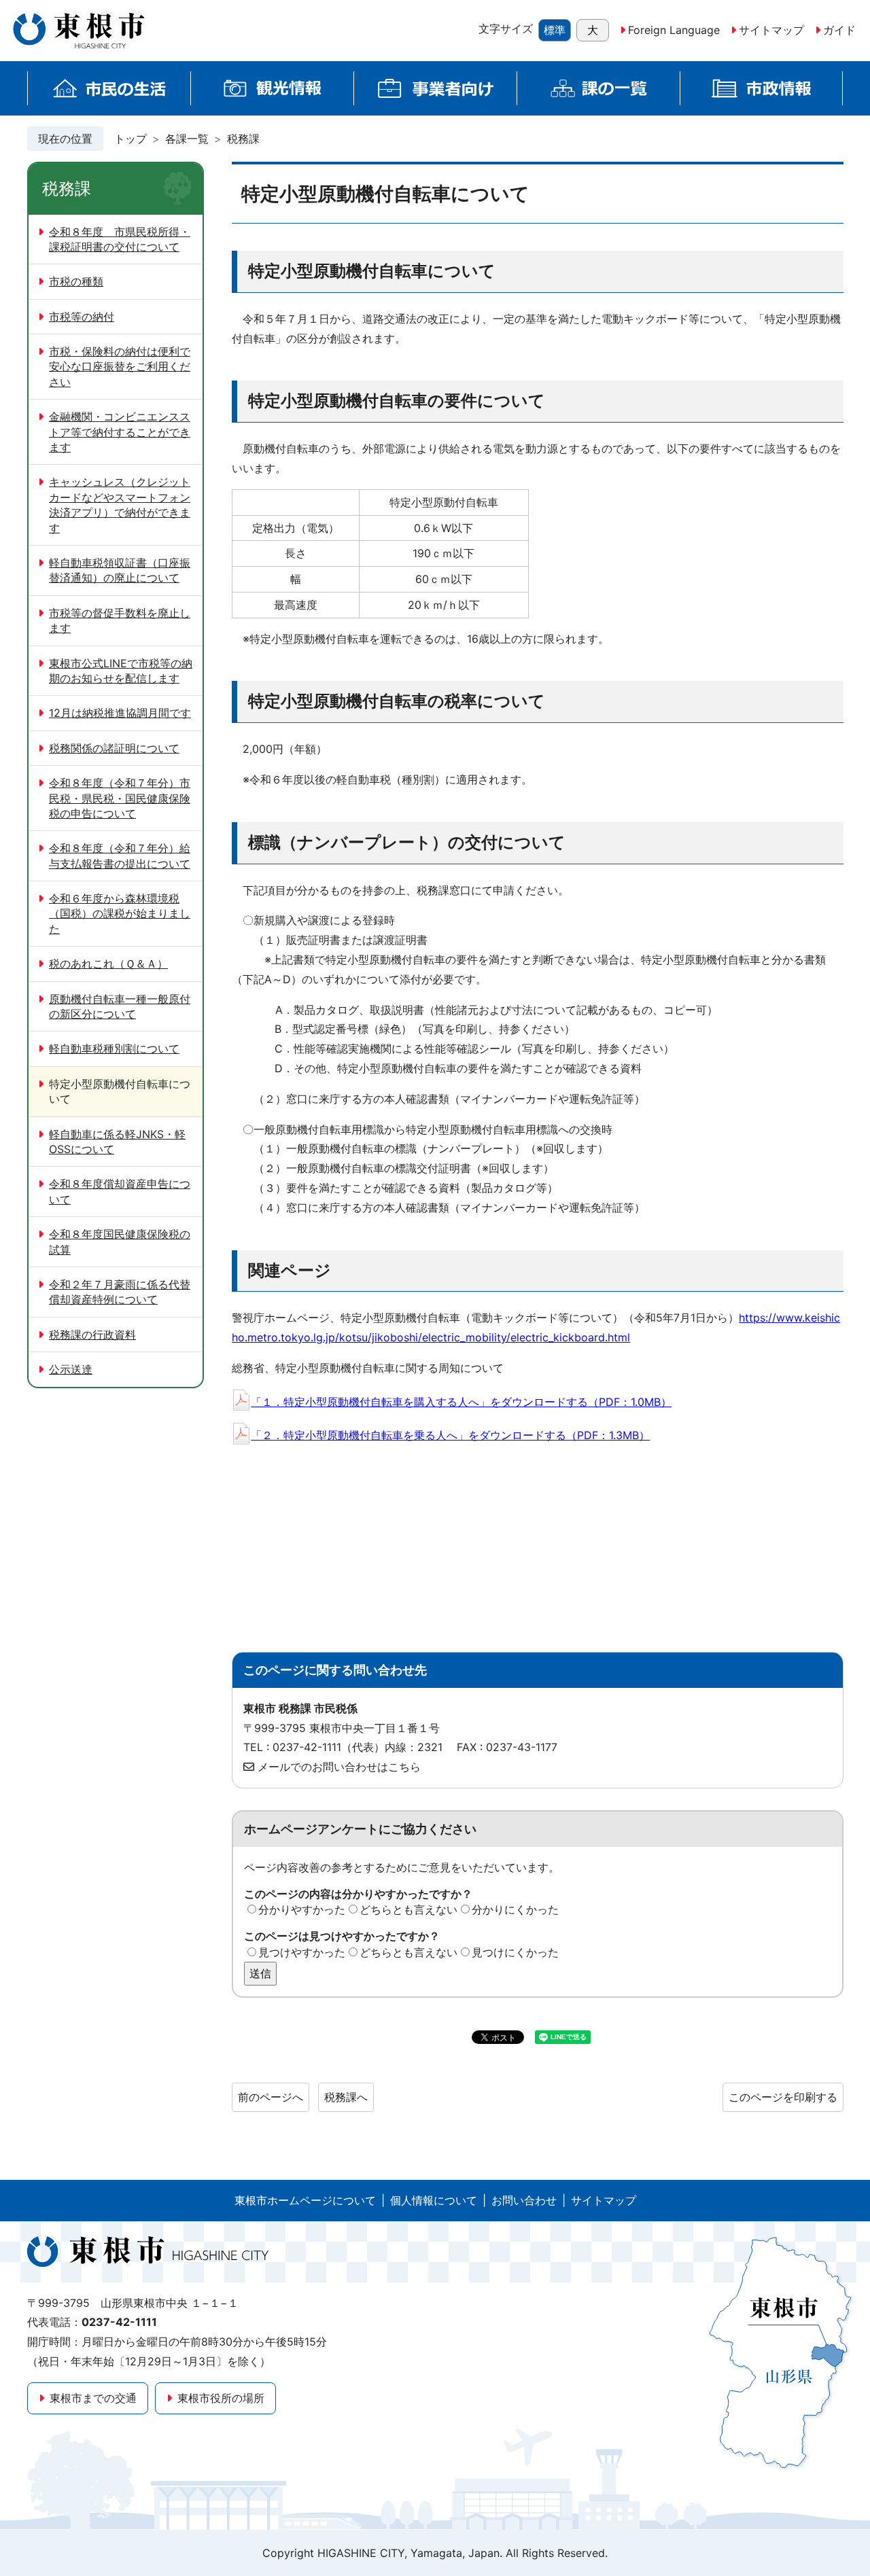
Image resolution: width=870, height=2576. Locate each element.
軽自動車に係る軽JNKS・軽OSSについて (117, 1142)
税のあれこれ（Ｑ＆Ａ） (108, 964)
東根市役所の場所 (221, 2398)
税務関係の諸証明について (114, 748)
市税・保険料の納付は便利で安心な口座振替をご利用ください (120, 367)
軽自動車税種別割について (114, 1048)
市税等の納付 (82, 317)
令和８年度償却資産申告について (120, 1191)
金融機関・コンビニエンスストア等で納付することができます (120, 432)
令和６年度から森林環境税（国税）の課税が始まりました (120, 914)
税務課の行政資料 (92, 1335)
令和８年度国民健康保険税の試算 (120, 1241)
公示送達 (71, 1369)
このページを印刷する (783, 2097)
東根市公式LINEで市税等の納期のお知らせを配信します (121, 671)
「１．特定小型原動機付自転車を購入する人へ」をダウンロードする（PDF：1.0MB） (461, 1402)
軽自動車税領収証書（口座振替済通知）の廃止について (120, 570)
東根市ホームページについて (305, 2200)
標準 (555, 30)
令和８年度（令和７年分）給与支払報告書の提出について (120, 855)
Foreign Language (674, 30)
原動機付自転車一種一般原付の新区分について (120, 1006)
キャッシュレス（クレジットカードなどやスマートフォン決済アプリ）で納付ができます (120, 505)
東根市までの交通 (93, 2398)
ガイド (839, 30)
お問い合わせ (524, 2200)
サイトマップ (771, 30)
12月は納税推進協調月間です (120, 713)
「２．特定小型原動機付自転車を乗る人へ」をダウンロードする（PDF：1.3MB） (450, 1435)
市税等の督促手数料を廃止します (120, 620)
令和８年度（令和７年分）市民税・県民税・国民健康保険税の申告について (120, 798)
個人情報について (434, 2200)
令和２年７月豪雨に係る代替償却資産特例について (120, 1292)
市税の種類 (76, 281)
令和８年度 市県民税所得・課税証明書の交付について (120, 239)
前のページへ (271, 2097)
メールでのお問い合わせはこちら (339, 1767)
